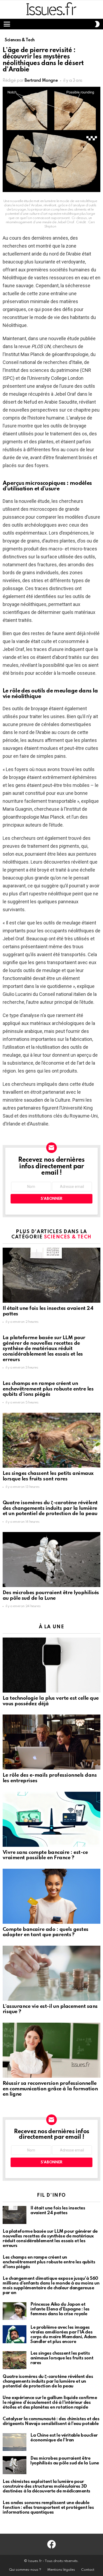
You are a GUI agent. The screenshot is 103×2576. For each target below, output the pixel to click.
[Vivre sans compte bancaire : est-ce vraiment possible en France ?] (51, 1819)
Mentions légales (61, 2570)
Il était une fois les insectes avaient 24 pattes (58, 2211)
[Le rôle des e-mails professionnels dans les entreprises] (51, 1742)
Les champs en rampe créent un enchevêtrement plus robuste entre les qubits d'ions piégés (48, 1389)
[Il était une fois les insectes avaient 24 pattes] (51, 1275)
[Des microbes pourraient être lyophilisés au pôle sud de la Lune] (51, 1560)
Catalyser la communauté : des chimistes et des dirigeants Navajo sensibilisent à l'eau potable (51, 2421)
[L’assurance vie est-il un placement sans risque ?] (51, 1973)
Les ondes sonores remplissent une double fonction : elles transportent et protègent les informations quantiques (48, 2508)
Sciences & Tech (68, 1237)
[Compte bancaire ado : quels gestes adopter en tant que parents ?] (51, 1896)
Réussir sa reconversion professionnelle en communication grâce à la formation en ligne (50, 2089)
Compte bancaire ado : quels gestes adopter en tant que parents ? (46, 1932)
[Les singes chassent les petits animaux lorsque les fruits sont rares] (51, 1440)
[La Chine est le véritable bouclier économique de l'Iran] (15, 2442)
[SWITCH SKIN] (97, 24)
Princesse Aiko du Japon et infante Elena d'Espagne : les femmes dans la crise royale (60, 2309)
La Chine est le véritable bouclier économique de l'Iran (64, 2438)
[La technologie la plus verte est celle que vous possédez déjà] (51, 1665)
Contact (88, 2570)
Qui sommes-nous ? (25, 2570)
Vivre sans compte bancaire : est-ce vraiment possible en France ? (45, 1855)
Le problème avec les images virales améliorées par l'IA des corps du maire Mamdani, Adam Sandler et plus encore (63, 2335)
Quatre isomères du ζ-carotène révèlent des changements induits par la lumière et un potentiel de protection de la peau (50, 1508)
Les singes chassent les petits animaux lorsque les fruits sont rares (48, 1476)
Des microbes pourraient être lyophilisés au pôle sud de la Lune (51, 1595)
